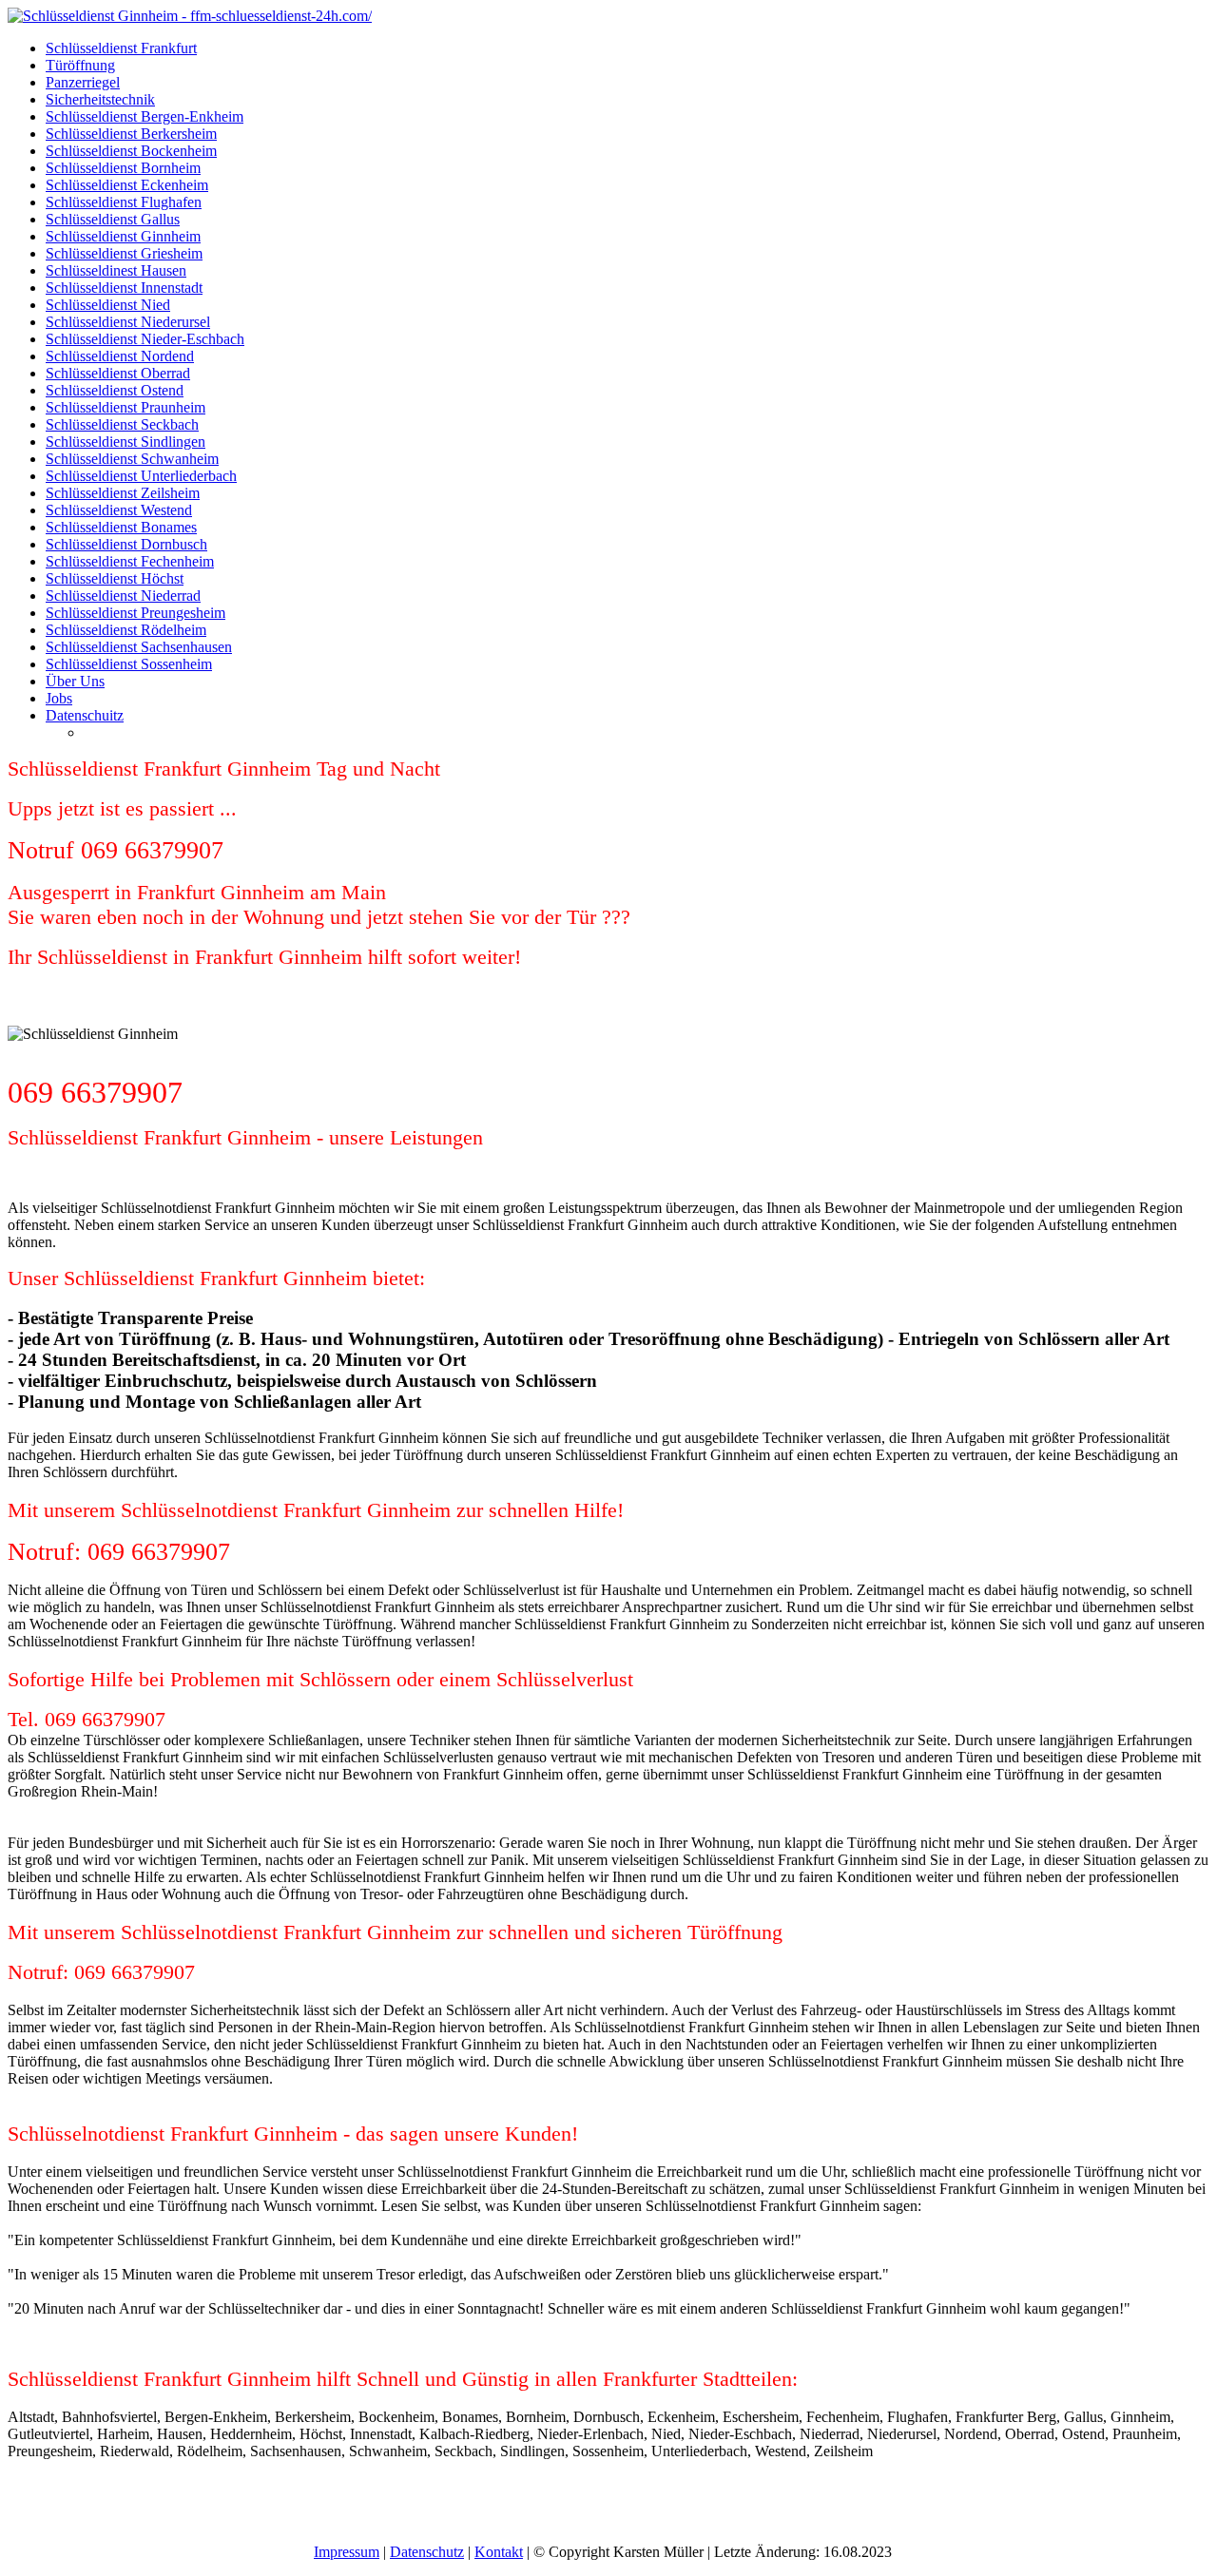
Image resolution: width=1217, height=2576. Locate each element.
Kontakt (499, 2552)
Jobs (59, 698)
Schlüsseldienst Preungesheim (135, 613)
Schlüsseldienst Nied (108, 305)
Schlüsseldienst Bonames (121, 527)
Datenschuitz (85, 715)
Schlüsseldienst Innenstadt (124, 288)
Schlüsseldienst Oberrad (118, 373)
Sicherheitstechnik (100, 99)
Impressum (347, 2552)
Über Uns (75, 681)
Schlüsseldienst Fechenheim (130, 561)
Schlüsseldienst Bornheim (123, 168)
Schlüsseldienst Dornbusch (126, 544)
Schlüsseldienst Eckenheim (127, 185)
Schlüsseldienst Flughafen (124, 202)
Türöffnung (80, 65)
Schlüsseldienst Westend (119, 510)
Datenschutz (427, 2552)
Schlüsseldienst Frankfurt (121, 48)
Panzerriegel (83, 82)
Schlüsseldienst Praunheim (126, 407)
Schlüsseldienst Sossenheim (129, 664)
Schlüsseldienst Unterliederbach (141, 476)
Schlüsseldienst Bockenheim (131, 151)
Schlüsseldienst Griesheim (124, 253)
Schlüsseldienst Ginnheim (123, 236)
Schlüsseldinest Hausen (116, 270)
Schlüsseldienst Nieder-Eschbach (145, 339)
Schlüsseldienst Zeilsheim (123, 493)
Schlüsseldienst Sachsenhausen (139, 647)
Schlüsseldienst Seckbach (122, 424)
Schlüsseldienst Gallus (113, 219)
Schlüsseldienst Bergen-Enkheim (145, 116)
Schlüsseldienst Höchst (115, 578)
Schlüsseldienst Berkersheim (131, 134)
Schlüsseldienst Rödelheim (126, 630)
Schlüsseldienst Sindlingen (126, 442)
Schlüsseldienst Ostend (115, 390)
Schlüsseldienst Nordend (120, 356)
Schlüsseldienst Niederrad (123, 596)
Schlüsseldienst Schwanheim (132, 459)
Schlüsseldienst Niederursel (128, 322)
